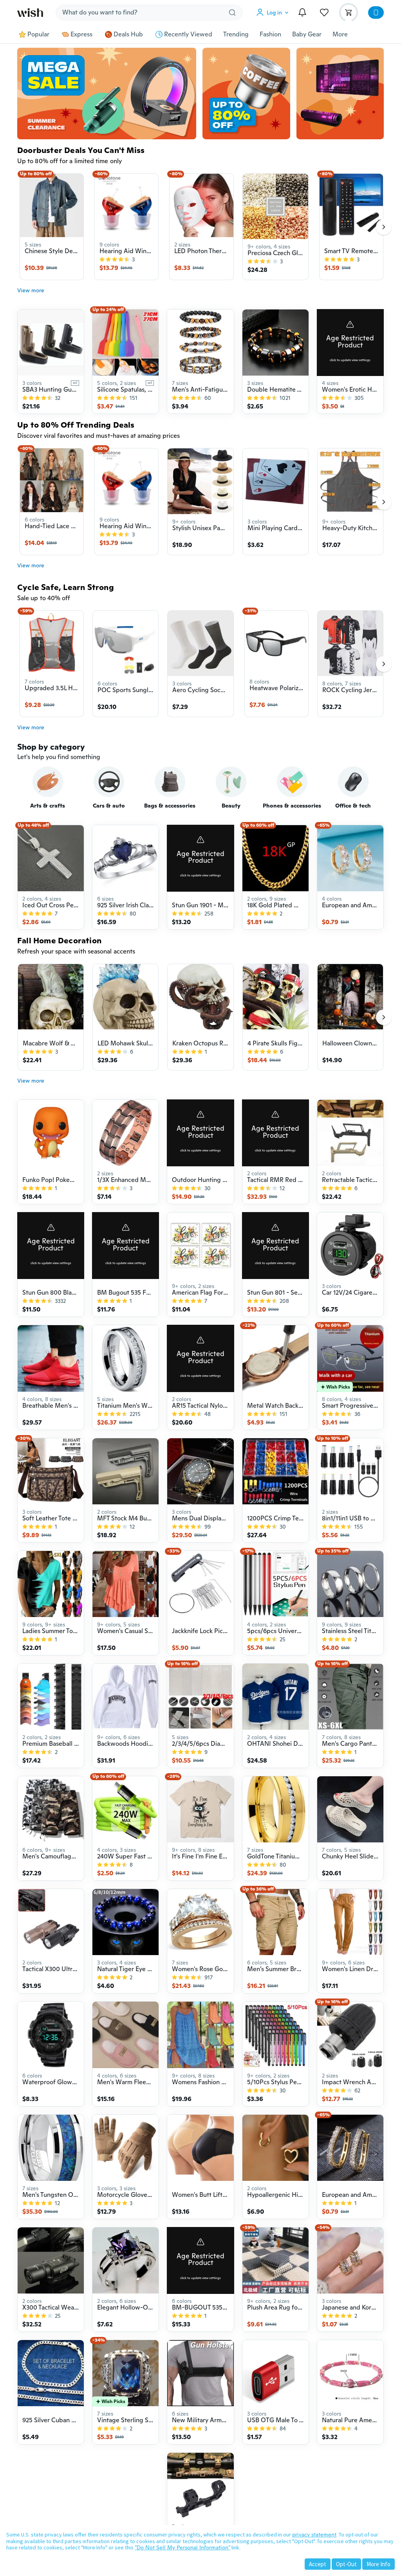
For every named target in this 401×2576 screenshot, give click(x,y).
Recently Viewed (188, 34)
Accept (318, 2564)
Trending (236, 34)
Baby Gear (307, 34)
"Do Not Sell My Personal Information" (182, 2547)
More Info (378, 2564)
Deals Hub (128, 34)
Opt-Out (346, 2564)
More (340, 34)
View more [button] (31, 290)
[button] (274, 13)
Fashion (270, 34)
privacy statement (314, 2535)
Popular (38, 34)
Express (81, 34)
